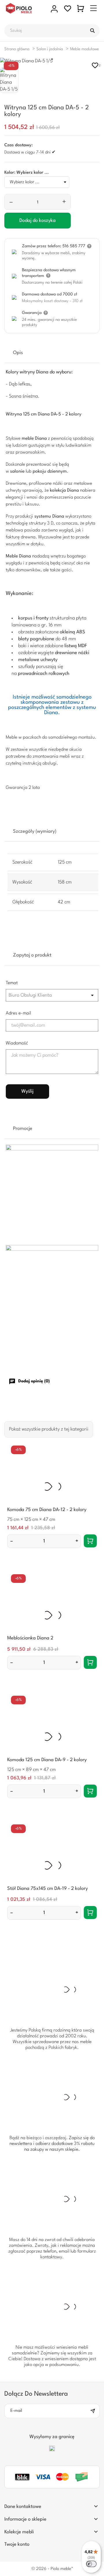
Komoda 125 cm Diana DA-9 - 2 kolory (47, 1760)
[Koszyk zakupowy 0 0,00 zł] (81, 9)
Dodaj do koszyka (38, 221)
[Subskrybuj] (95, 2411)
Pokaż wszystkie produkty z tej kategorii (49, 1429)
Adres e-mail (18, 1013)
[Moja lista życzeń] (68, 9)
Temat (12, 983)
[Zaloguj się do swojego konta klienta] (54, 9)
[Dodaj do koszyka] (90, 1541)
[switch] (91, 2564)
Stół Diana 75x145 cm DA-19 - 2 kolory (48, 1889)
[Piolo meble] (25, 9)
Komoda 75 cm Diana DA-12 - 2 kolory (47, 1510)
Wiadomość (17, 1043)
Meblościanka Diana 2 (30, 1638)
